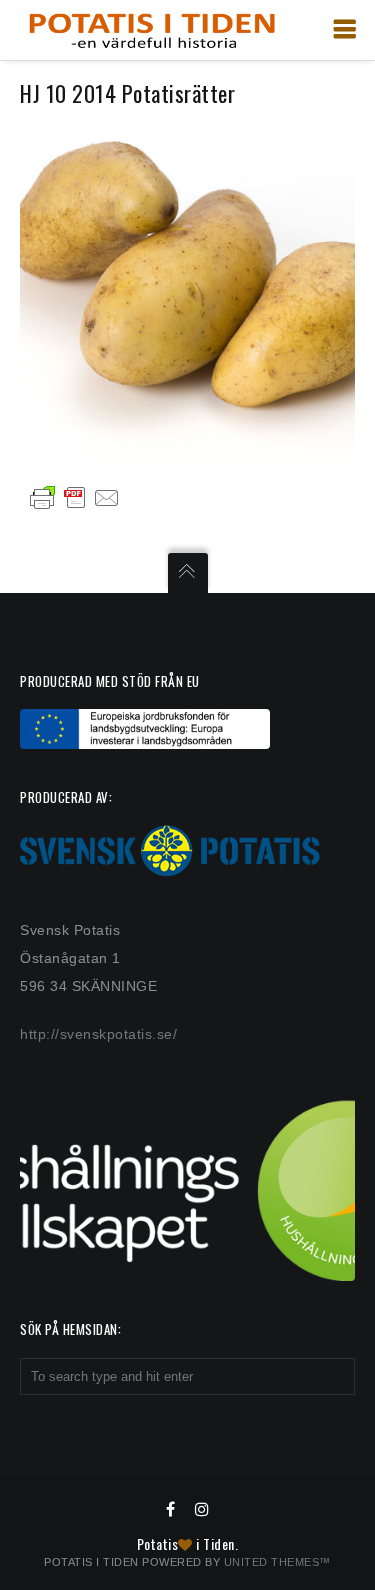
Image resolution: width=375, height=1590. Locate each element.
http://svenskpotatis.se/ (98, 1034)
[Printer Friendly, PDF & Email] (75, 497)
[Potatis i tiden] (151, 30)
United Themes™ (277, 1562)
